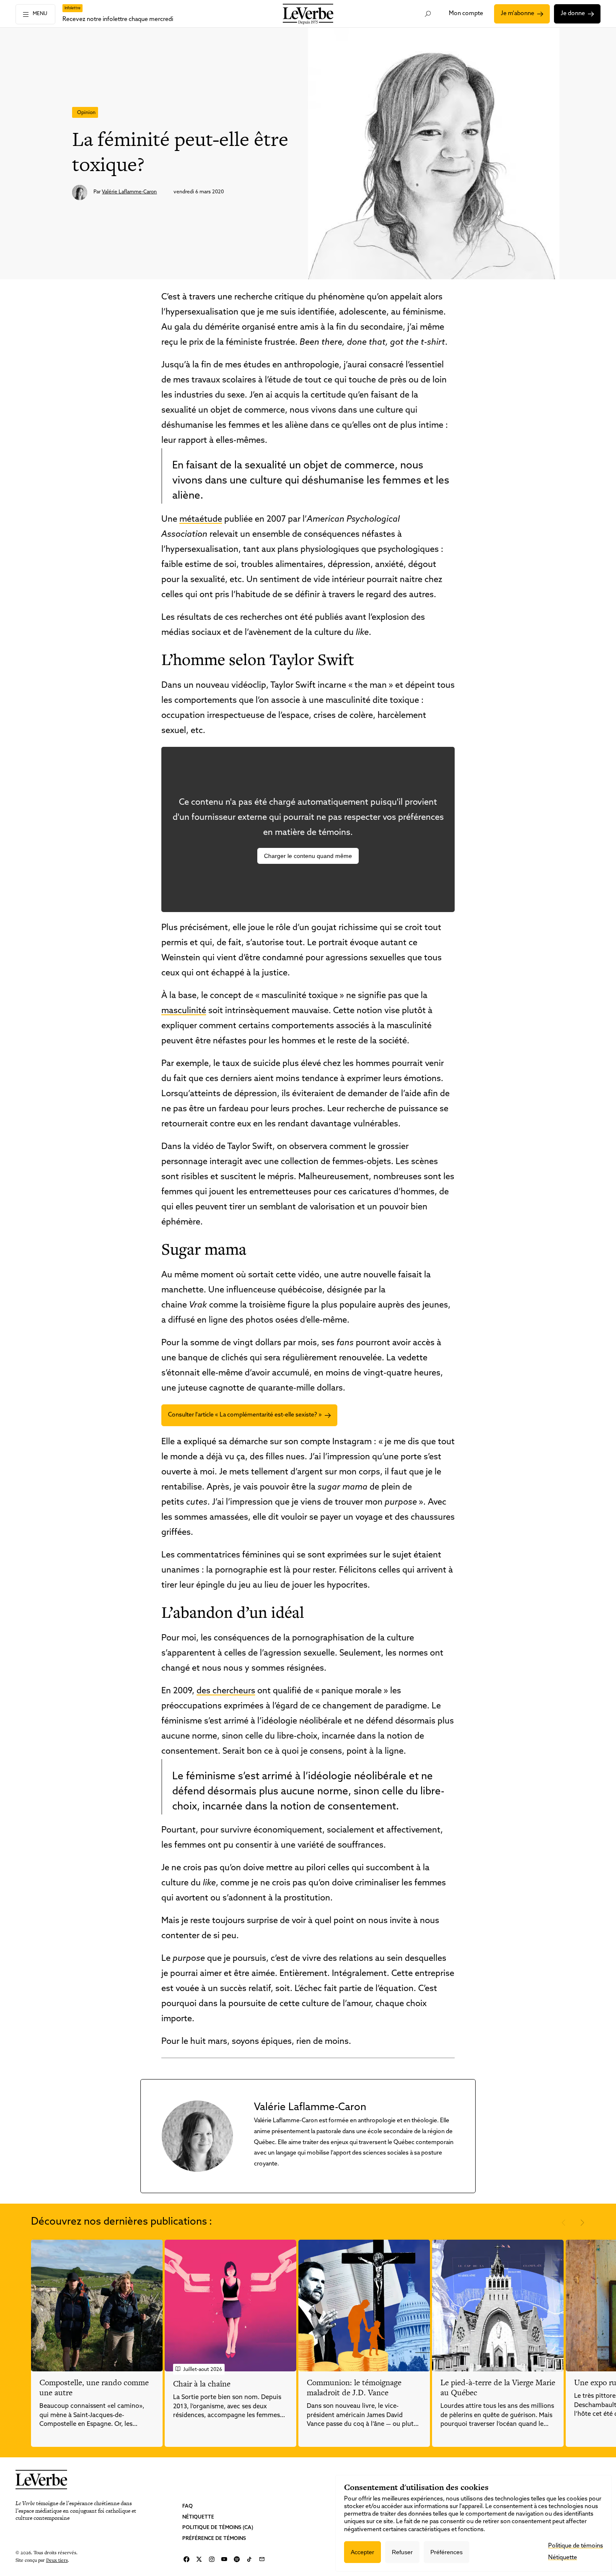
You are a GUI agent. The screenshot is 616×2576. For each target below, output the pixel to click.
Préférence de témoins (214, 2539)
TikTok (249, 2559)
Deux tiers (57, 2560)
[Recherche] (428, 14)
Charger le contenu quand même (308, 856)
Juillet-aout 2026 (203, 2370)
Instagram (212, 2559)
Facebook (186, 2559)
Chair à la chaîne (202, 2384)
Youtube (224, 2559)
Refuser (402, 2552)
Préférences (446, 2552)
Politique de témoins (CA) (218, 2528)
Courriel (262, 2559)
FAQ (188, 2506)
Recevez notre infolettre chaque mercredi (118, 19)
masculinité (184, 1011)
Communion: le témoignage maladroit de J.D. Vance (354, 2388)
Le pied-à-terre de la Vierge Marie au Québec (498, 2388)
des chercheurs (226, 1691)
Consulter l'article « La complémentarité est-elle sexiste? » (245, 1415)
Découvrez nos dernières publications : (122, 2222)
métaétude (201, 520)
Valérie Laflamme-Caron (129, 192)
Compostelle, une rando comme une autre (94, 2388)
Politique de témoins (576, 2546)
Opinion (86, 113)
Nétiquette (198, 2517)
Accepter (362, 2552)
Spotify (237, 2559)
